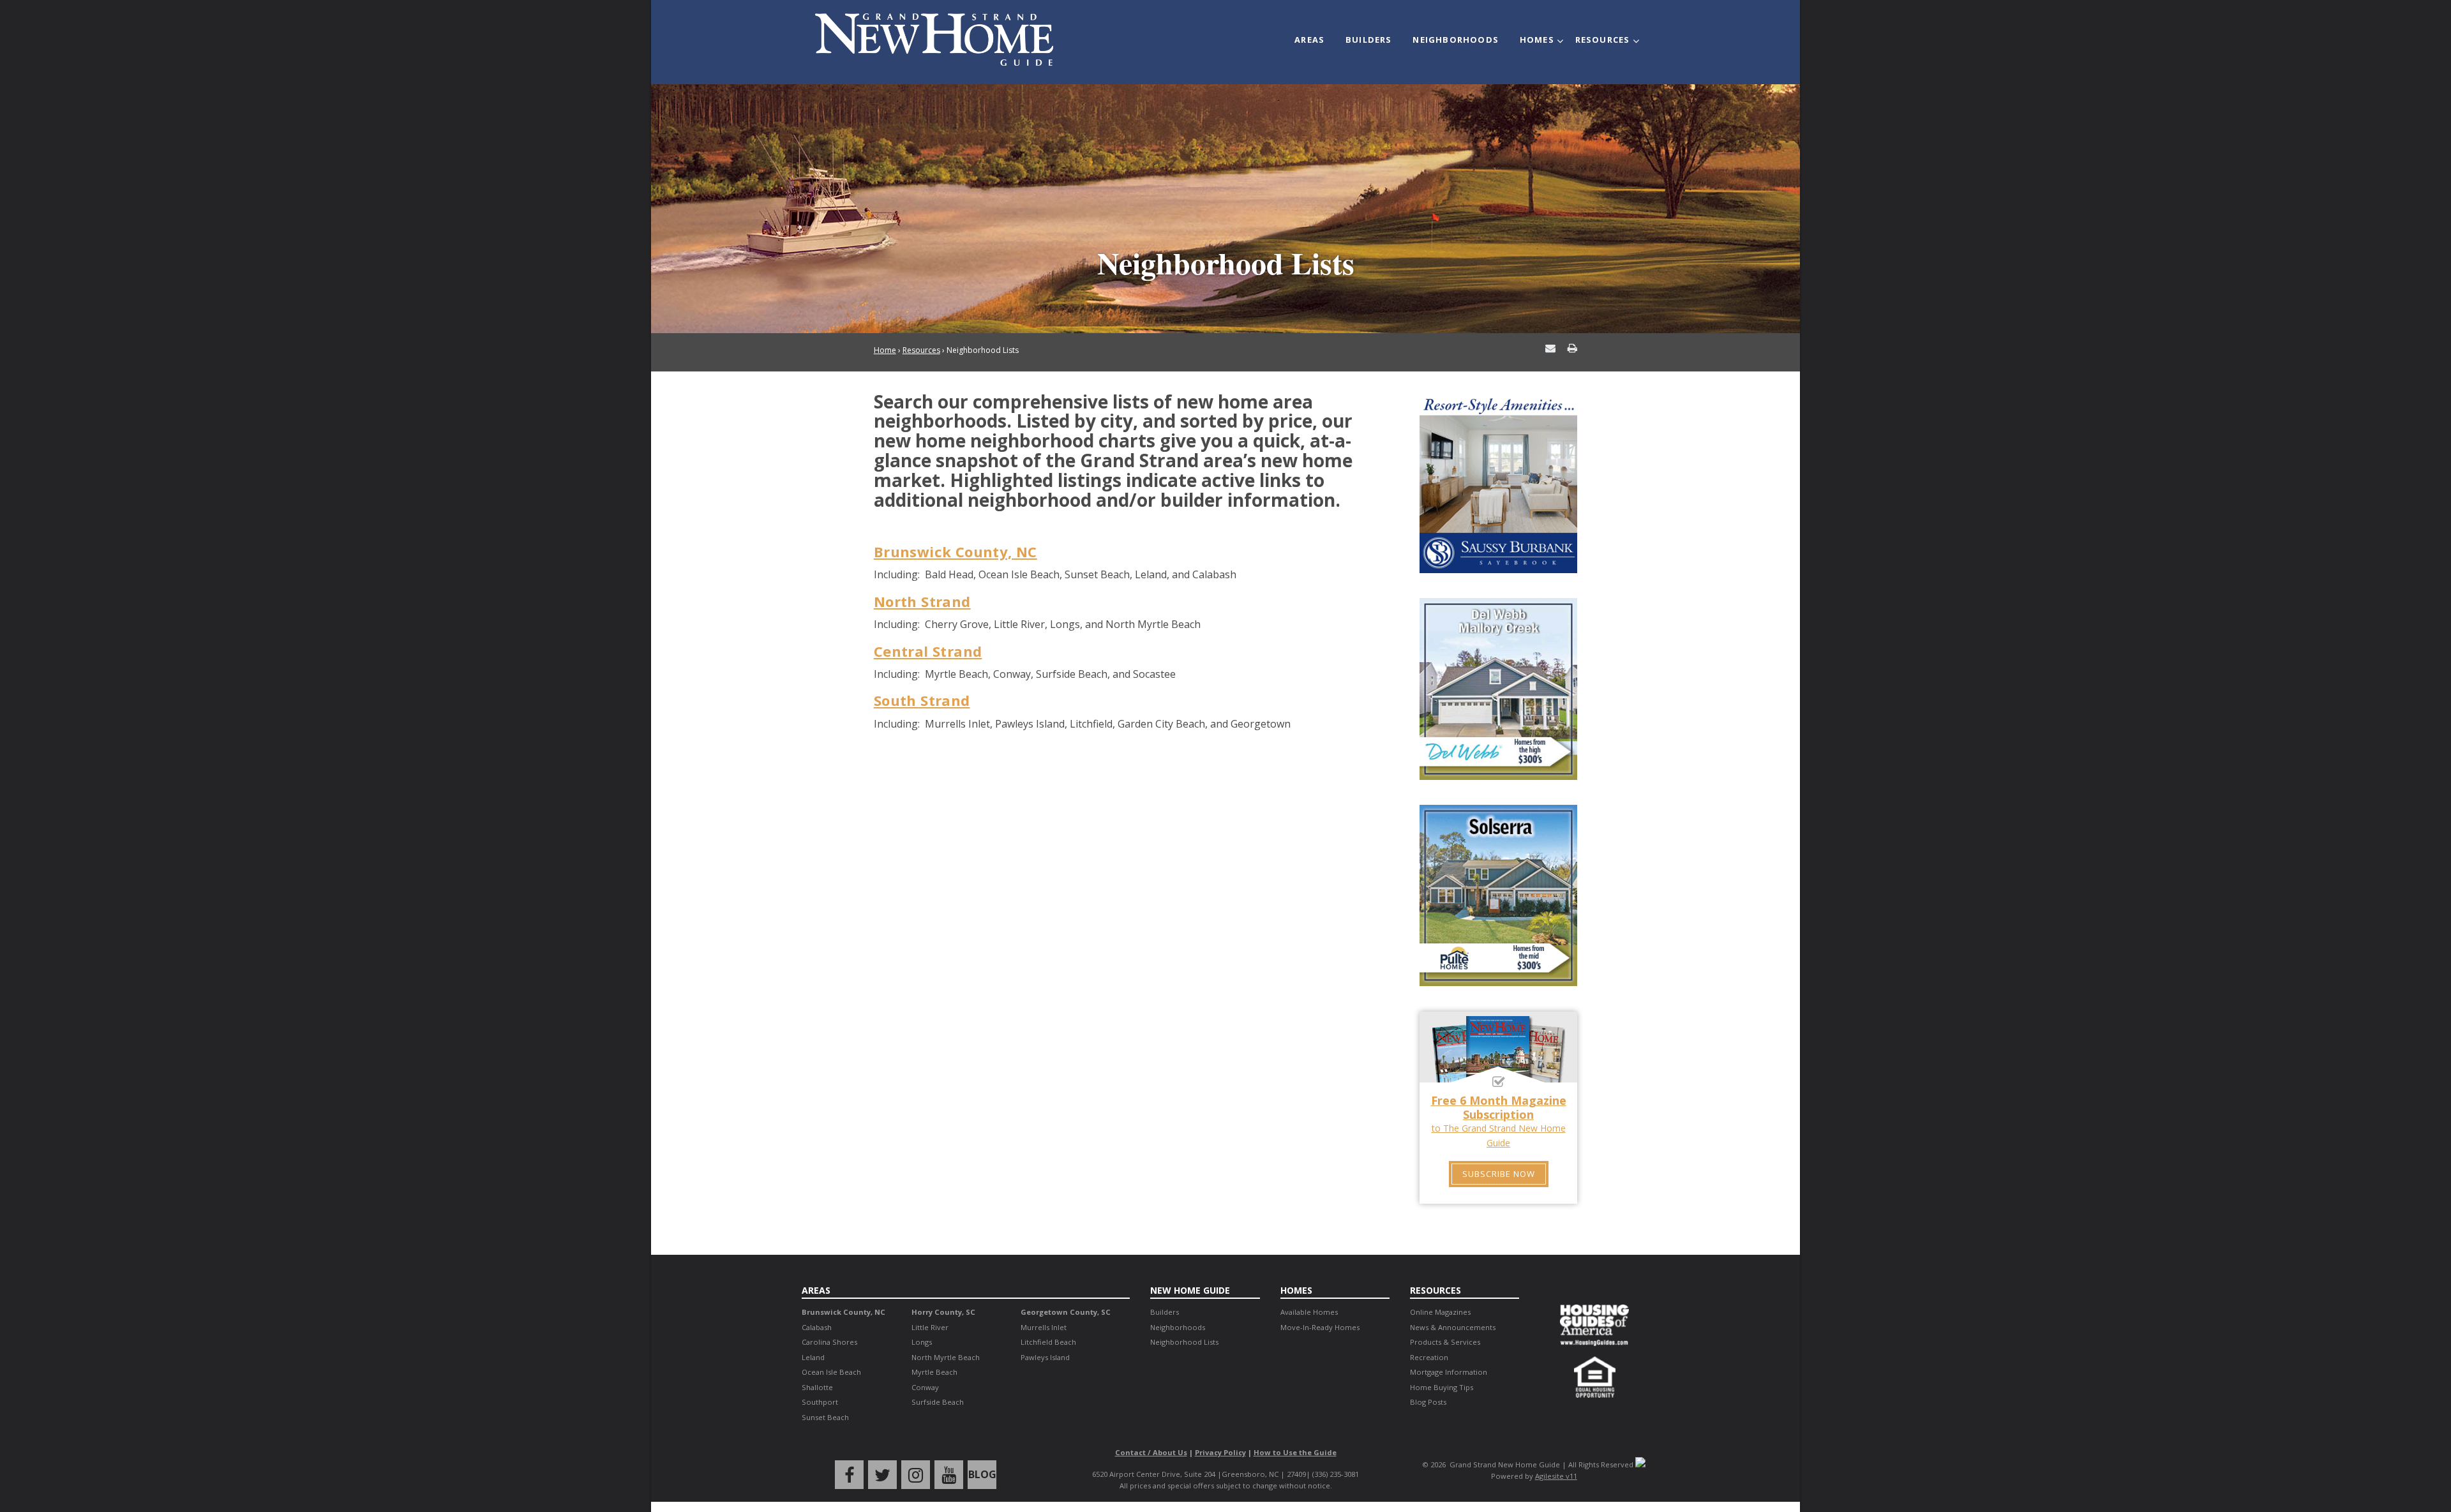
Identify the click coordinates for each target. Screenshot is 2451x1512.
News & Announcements (1453, 1327)
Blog (982, 1474)
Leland (813, 1357)
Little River (930, 1327)
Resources (1603, 40)
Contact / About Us (1151, 1452)
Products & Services (1445, 1342)
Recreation (1429, 1357)
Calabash (817, 1327)
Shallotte (817, 1387)
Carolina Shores (829, 1342)
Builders (1369, 40)
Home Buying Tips (1442, 1387)
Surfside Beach (938, 1402)
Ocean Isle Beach (831, 1372)
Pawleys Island (1045, 1357)
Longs (922, 1342)
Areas (1309, 40)
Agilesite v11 (1556, 1476)
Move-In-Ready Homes (1320, 1327)
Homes (1537, 40)
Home (885, 350)
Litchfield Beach (1048, 1342)
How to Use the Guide (1295, 1452)
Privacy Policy (1220, 1452)
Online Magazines (1440, 1312)
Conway (925, 1387)
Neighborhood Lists (1184, 1342)
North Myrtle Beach (946, 1357)
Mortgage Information (1449, 1372)
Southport (820, 1402)
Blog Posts (1428, 1402)
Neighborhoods (1456, 40)
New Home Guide (1190, 1290)
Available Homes (1309, 1312)
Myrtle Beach (934, 1372)
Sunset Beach (825, 1417)
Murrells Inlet (1044, 1327)
